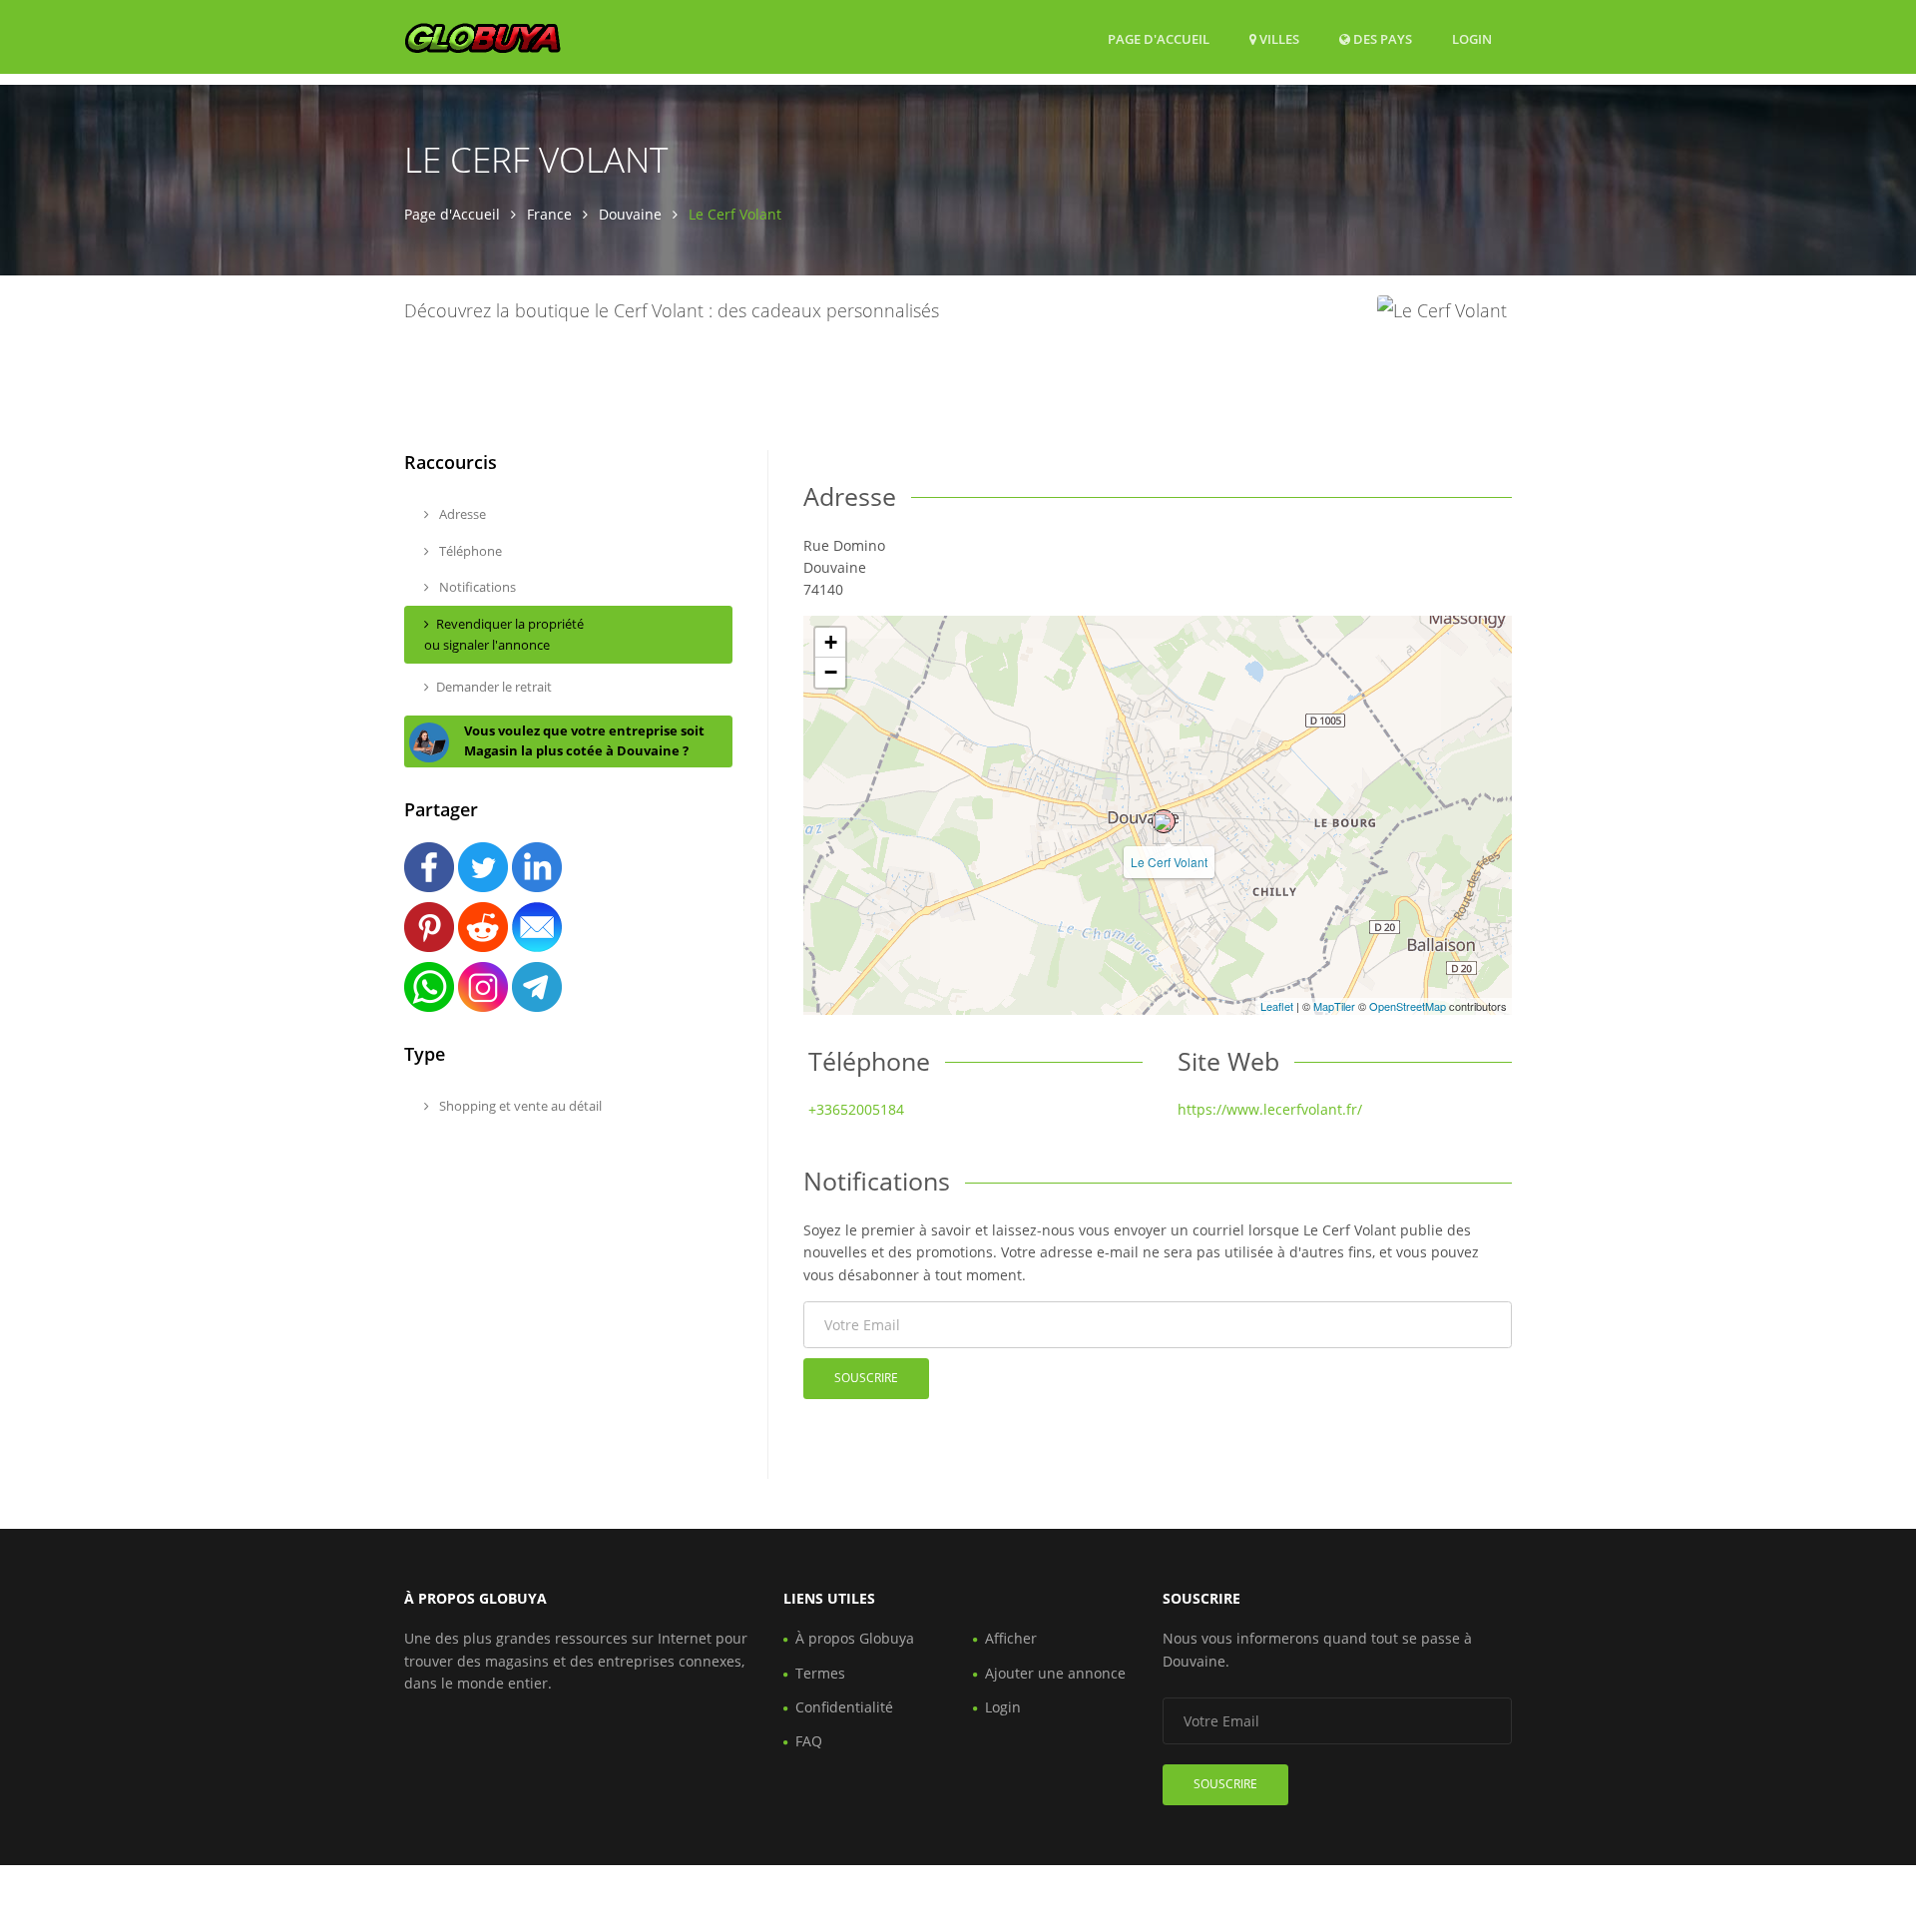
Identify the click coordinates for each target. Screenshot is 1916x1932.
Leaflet (1277, 1006)
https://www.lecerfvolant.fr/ (1270, 1109)
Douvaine (630, 214)
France (549, 214)
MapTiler (1334, 1006)
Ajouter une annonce (1055, 1673)
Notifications (476, 587)
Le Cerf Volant (1169, 862)
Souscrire (866, 1378)
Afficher (1011, 1638)
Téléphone (469, 551)
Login (1472, 38)
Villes (1278, 39)
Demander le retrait (494, 687)
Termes (820, 1673)
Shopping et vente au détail (519, 1106)
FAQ (809, 1741)
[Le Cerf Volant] (1164, 821)
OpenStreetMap (1408, 1006)
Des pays (1381, 38)
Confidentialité (844, 1707)
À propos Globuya (855, 1638)
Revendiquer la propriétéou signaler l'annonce (504, 634)
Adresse (461, 514)
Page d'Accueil (1159, 39)
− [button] (831, 672)
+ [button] (831, 642)
